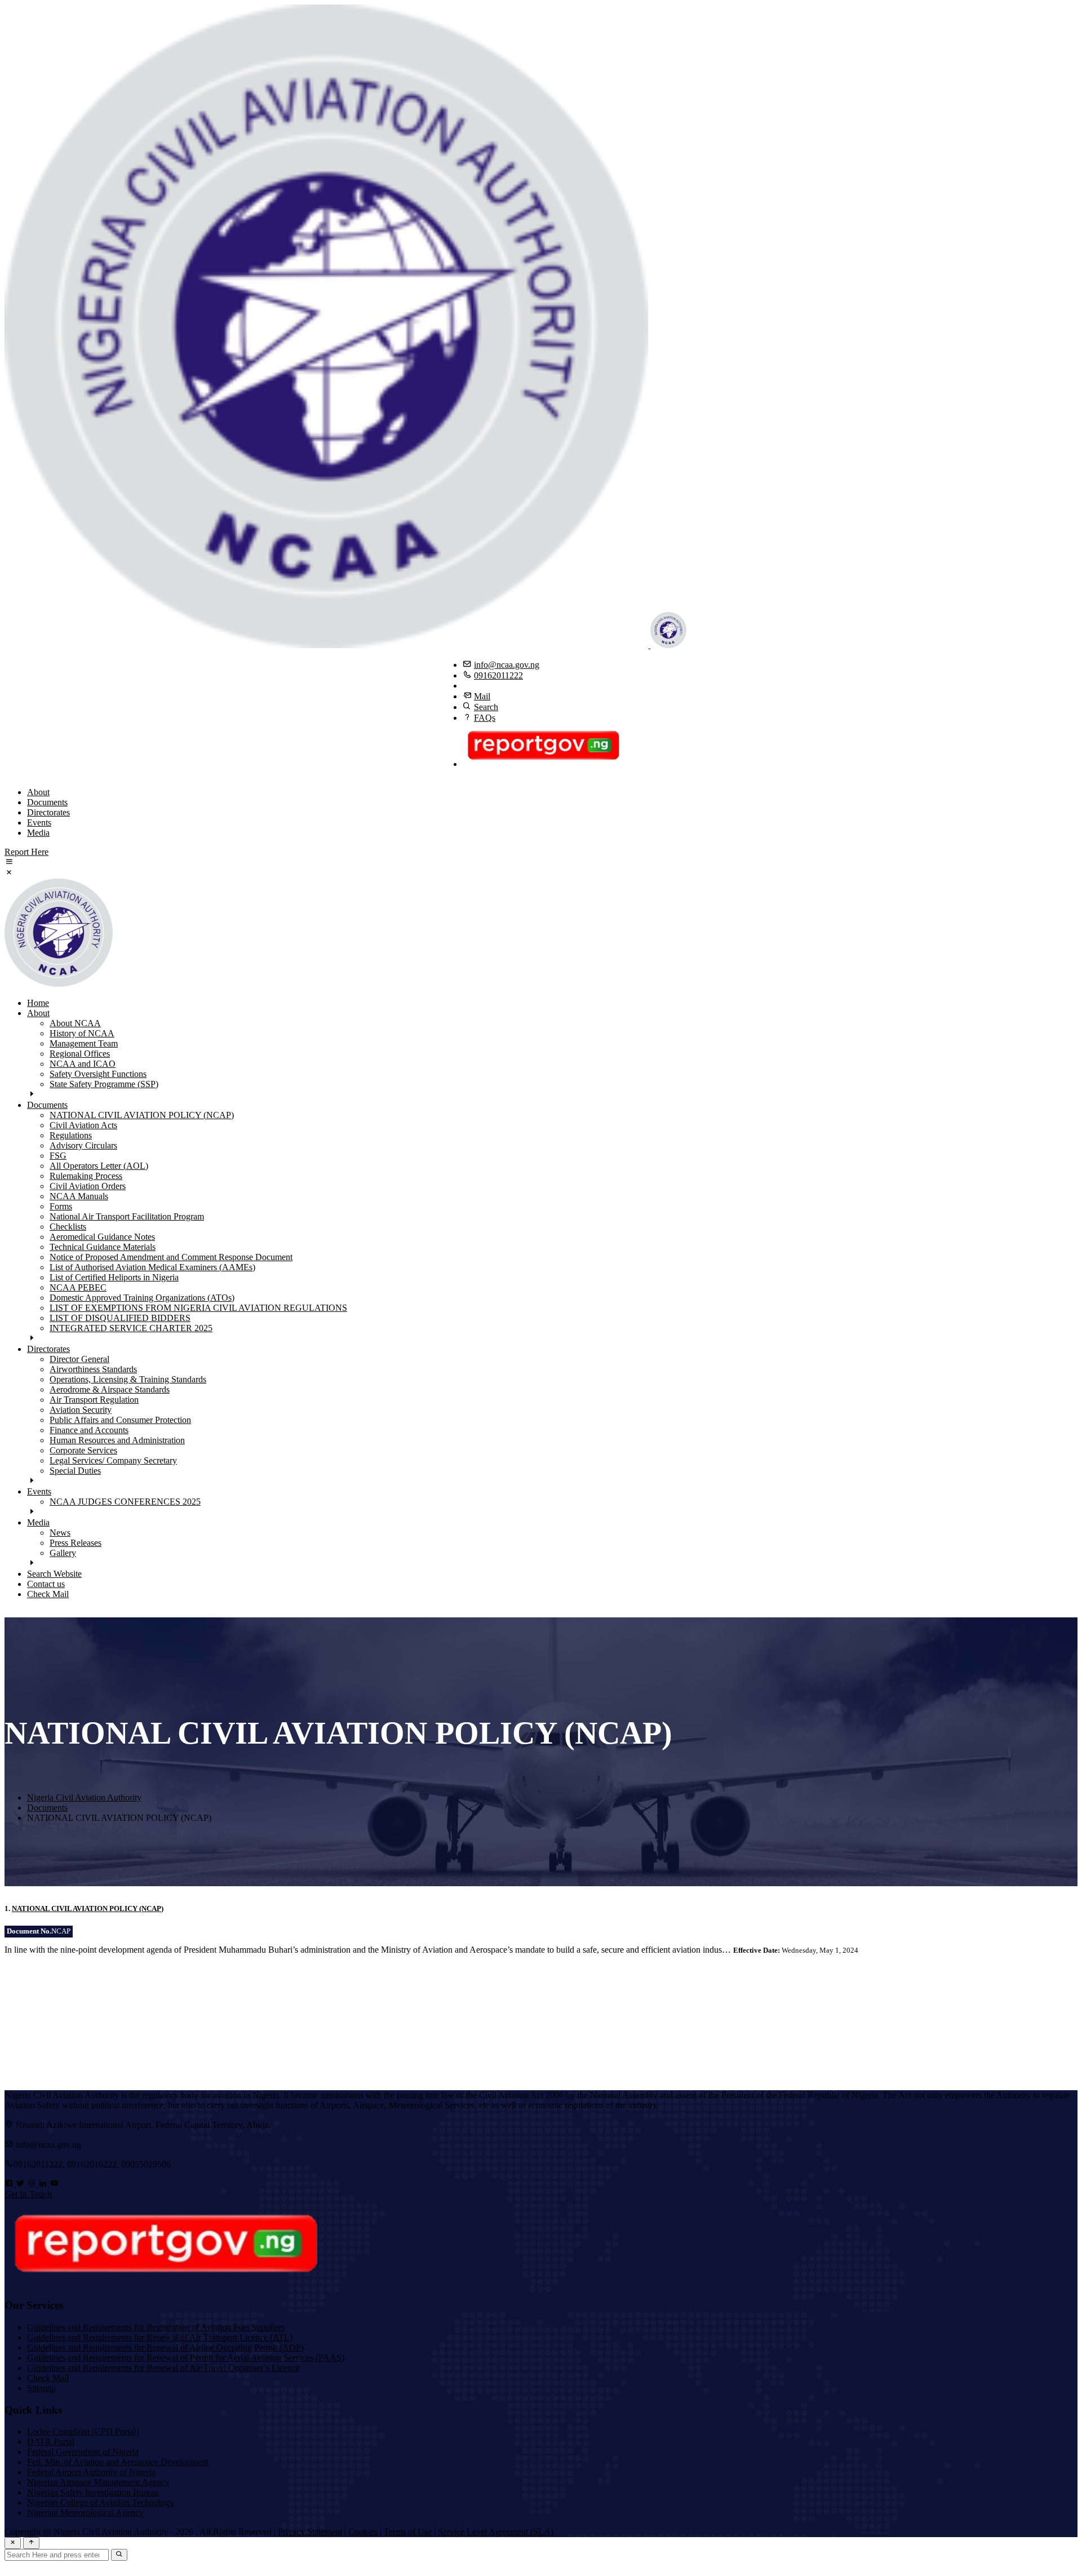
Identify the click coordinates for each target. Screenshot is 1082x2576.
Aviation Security (81, 1410)
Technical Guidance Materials (103, 1247)
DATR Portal (51, 2442)
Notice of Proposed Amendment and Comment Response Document (171, 1257)
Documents (47, 802)
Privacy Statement (310, 2532)
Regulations (71, 1135)
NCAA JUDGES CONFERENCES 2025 (125, 1502)
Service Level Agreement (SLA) (496, 2532)
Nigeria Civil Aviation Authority (84, 1797)
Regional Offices (80, 1054)
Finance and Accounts (89, 1430)
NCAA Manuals (79, 1196)
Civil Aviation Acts (83, 1125)
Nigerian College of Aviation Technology (101, 2502)
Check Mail (48, 1594)
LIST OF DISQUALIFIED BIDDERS (120, 1318)
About (38, 792)
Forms (61, 1206)
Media (38, 833)
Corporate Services (83, 1450)
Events (39, 823)
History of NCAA (82, 1033)
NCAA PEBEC (78, 1287)
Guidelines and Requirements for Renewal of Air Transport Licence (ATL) (160, 2337)
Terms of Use (408, 2532)
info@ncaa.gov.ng (507, 665)
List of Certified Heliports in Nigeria (114, 1277)
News (60, 1533)
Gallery (63, 1553)
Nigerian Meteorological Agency (85, 2513)
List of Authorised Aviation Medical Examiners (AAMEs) (152, 1267)
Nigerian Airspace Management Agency (98, 2482)
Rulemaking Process (86, 1176)
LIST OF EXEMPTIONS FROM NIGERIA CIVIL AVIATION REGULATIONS (198, 1308)
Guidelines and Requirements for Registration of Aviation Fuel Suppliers (156, 2327)
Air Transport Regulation (94, 1400)
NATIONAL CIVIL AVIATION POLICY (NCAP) (142, 1115)
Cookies (363, 2532)
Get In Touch (28, 2194)
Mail (482, 696)
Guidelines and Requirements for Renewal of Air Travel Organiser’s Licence (163, 2368)
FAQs (485, 718)
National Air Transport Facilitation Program (127, 1216)
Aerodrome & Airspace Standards (110, 1389)
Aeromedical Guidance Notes (102, 1237)
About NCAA (75, 1023)
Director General (79, 1359)
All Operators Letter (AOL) (99, 1166)
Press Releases (76, 1543)
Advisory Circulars (83, 1145)
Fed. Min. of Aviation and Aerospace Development (118, 2462)
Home (38, 1003)
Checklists (68, 1227)
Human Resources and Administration (117, 1440)
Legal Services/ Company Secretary (113, 1460)
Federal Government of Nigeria (83, 2452)
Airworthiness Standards (93, 1369)
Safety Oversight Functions (98, 1074)
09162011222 (498, 675)
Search (486, 707)
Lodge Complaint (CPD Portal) (83, 2431)
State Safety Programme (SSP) (104, 1084)
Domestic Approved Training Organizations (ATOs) (142, 1298)
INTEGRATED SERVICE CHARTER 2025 (131, 1328)
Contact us (46, 1584)
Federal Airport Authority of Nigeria (91, 2472)
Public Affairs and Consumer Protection (120, 1420)
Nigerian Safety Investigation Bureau (93, 2492)
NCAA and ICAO (83, 1064)
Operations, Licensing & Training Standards (128, 1379)
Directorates (48, 812)
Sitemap (41, 2388)
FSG (58, 1156)
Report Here (26, 852)
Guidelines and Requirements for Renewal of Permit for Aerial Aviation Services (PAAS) (186, 2358)
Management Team (84, 1043)
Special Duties (75, 1471)
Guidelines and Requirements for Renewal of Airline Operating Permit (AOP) (165, 2347)
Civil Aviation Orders (88, 1186)
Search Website (54, 1574)
